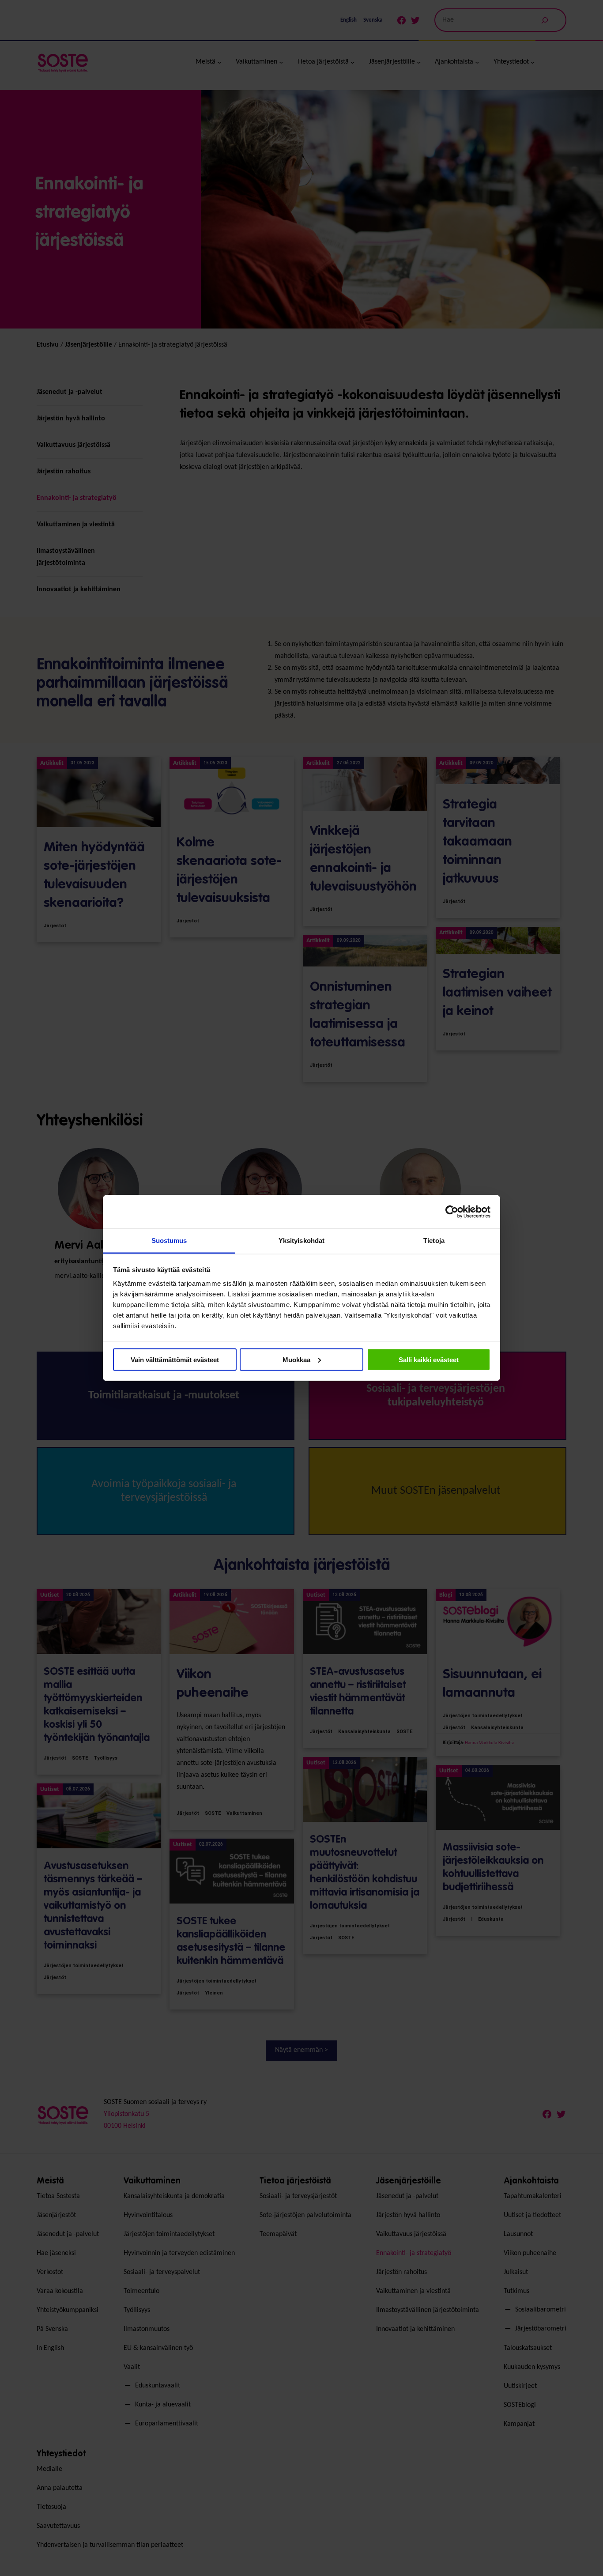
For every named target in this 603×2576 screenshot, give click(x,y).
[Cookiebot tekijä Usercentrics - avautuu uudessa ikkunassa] (452, 1212)
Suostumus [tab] (169, 1241)
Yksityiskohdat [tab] (301, 1241)
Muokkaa (296, 1359)
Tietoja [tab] (434, 1241)
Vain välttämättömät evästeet (175, 1359)
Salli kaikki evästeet (429, 1359)
